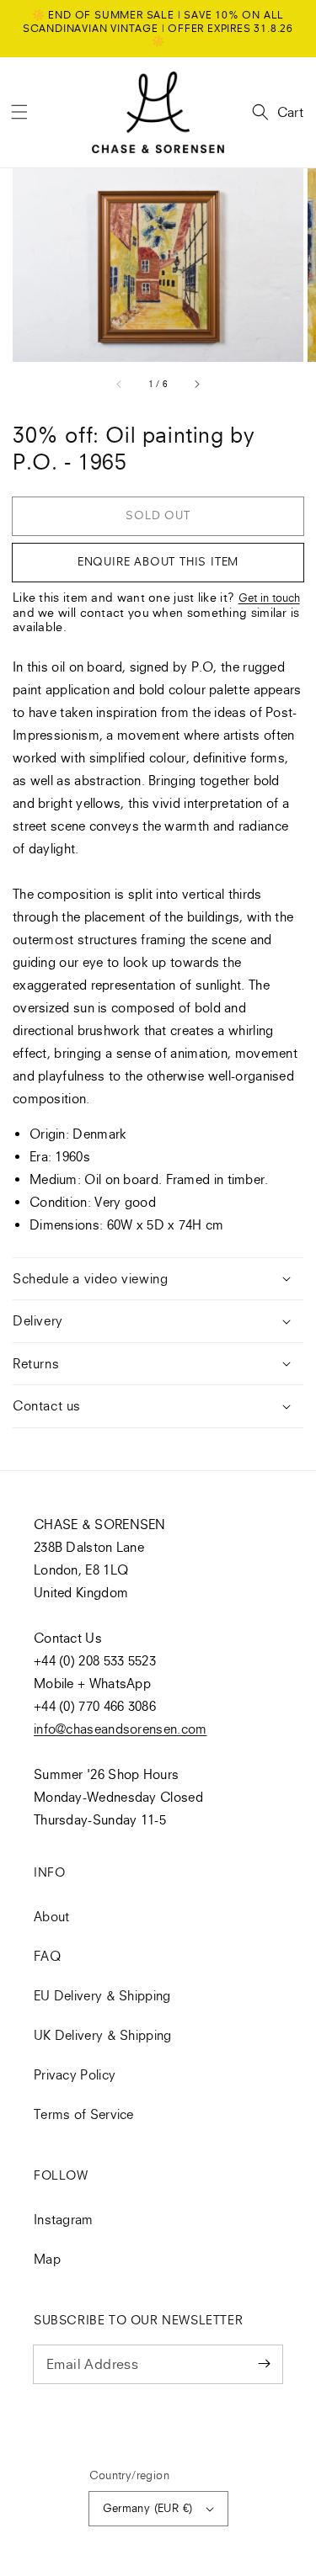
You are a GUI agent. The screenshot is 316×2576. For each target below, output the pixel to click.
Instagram (64, 2219)
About (52, 1916)
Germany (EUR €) (148, 2508)
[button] (19, 112)
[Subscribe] (264, 2364)
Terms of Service (84, 2114)
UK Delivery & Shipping (103, 2035)
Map (47, 2259)
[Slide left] (120, 385)
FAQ (47, 1956)
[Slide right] (196, 385)
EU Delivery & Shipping (102, 1995)
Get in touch (269, 598)
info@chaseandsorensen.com (121, 1729)
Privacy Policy (75, 2074)
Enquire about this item (158, 561)
